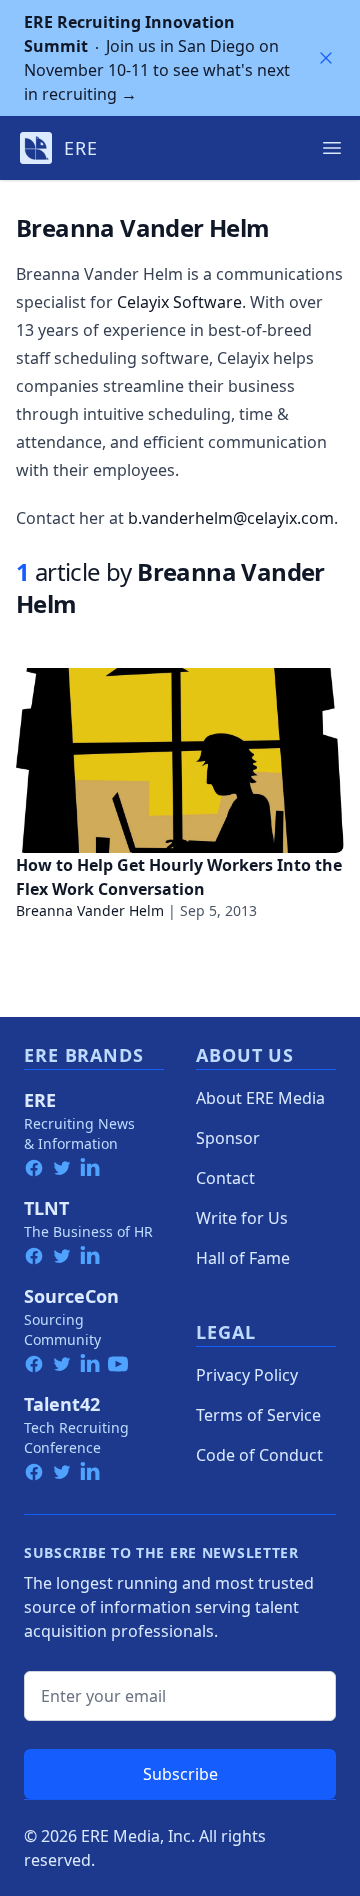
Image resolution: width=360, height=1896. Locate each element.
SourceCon (71, 1296)
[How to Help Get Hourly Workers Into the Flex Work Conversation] (180, 760)
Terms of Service (258, 1415)
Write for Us (242, 1218)
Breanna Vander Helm (90, 910)
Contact (225, 1178)
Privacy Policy (247, 1375)
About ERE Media (260, 1098)
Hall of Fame (243, 1258)
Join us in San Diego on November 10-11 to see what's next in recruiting (157, 58)
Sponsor (228, 1138)
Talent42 (62, 1404)
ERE (40, 1100)
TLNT (46, 1208)
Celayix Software (179, 302)
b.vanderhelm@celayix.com (231, 518)
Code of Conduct (259, 1455)
